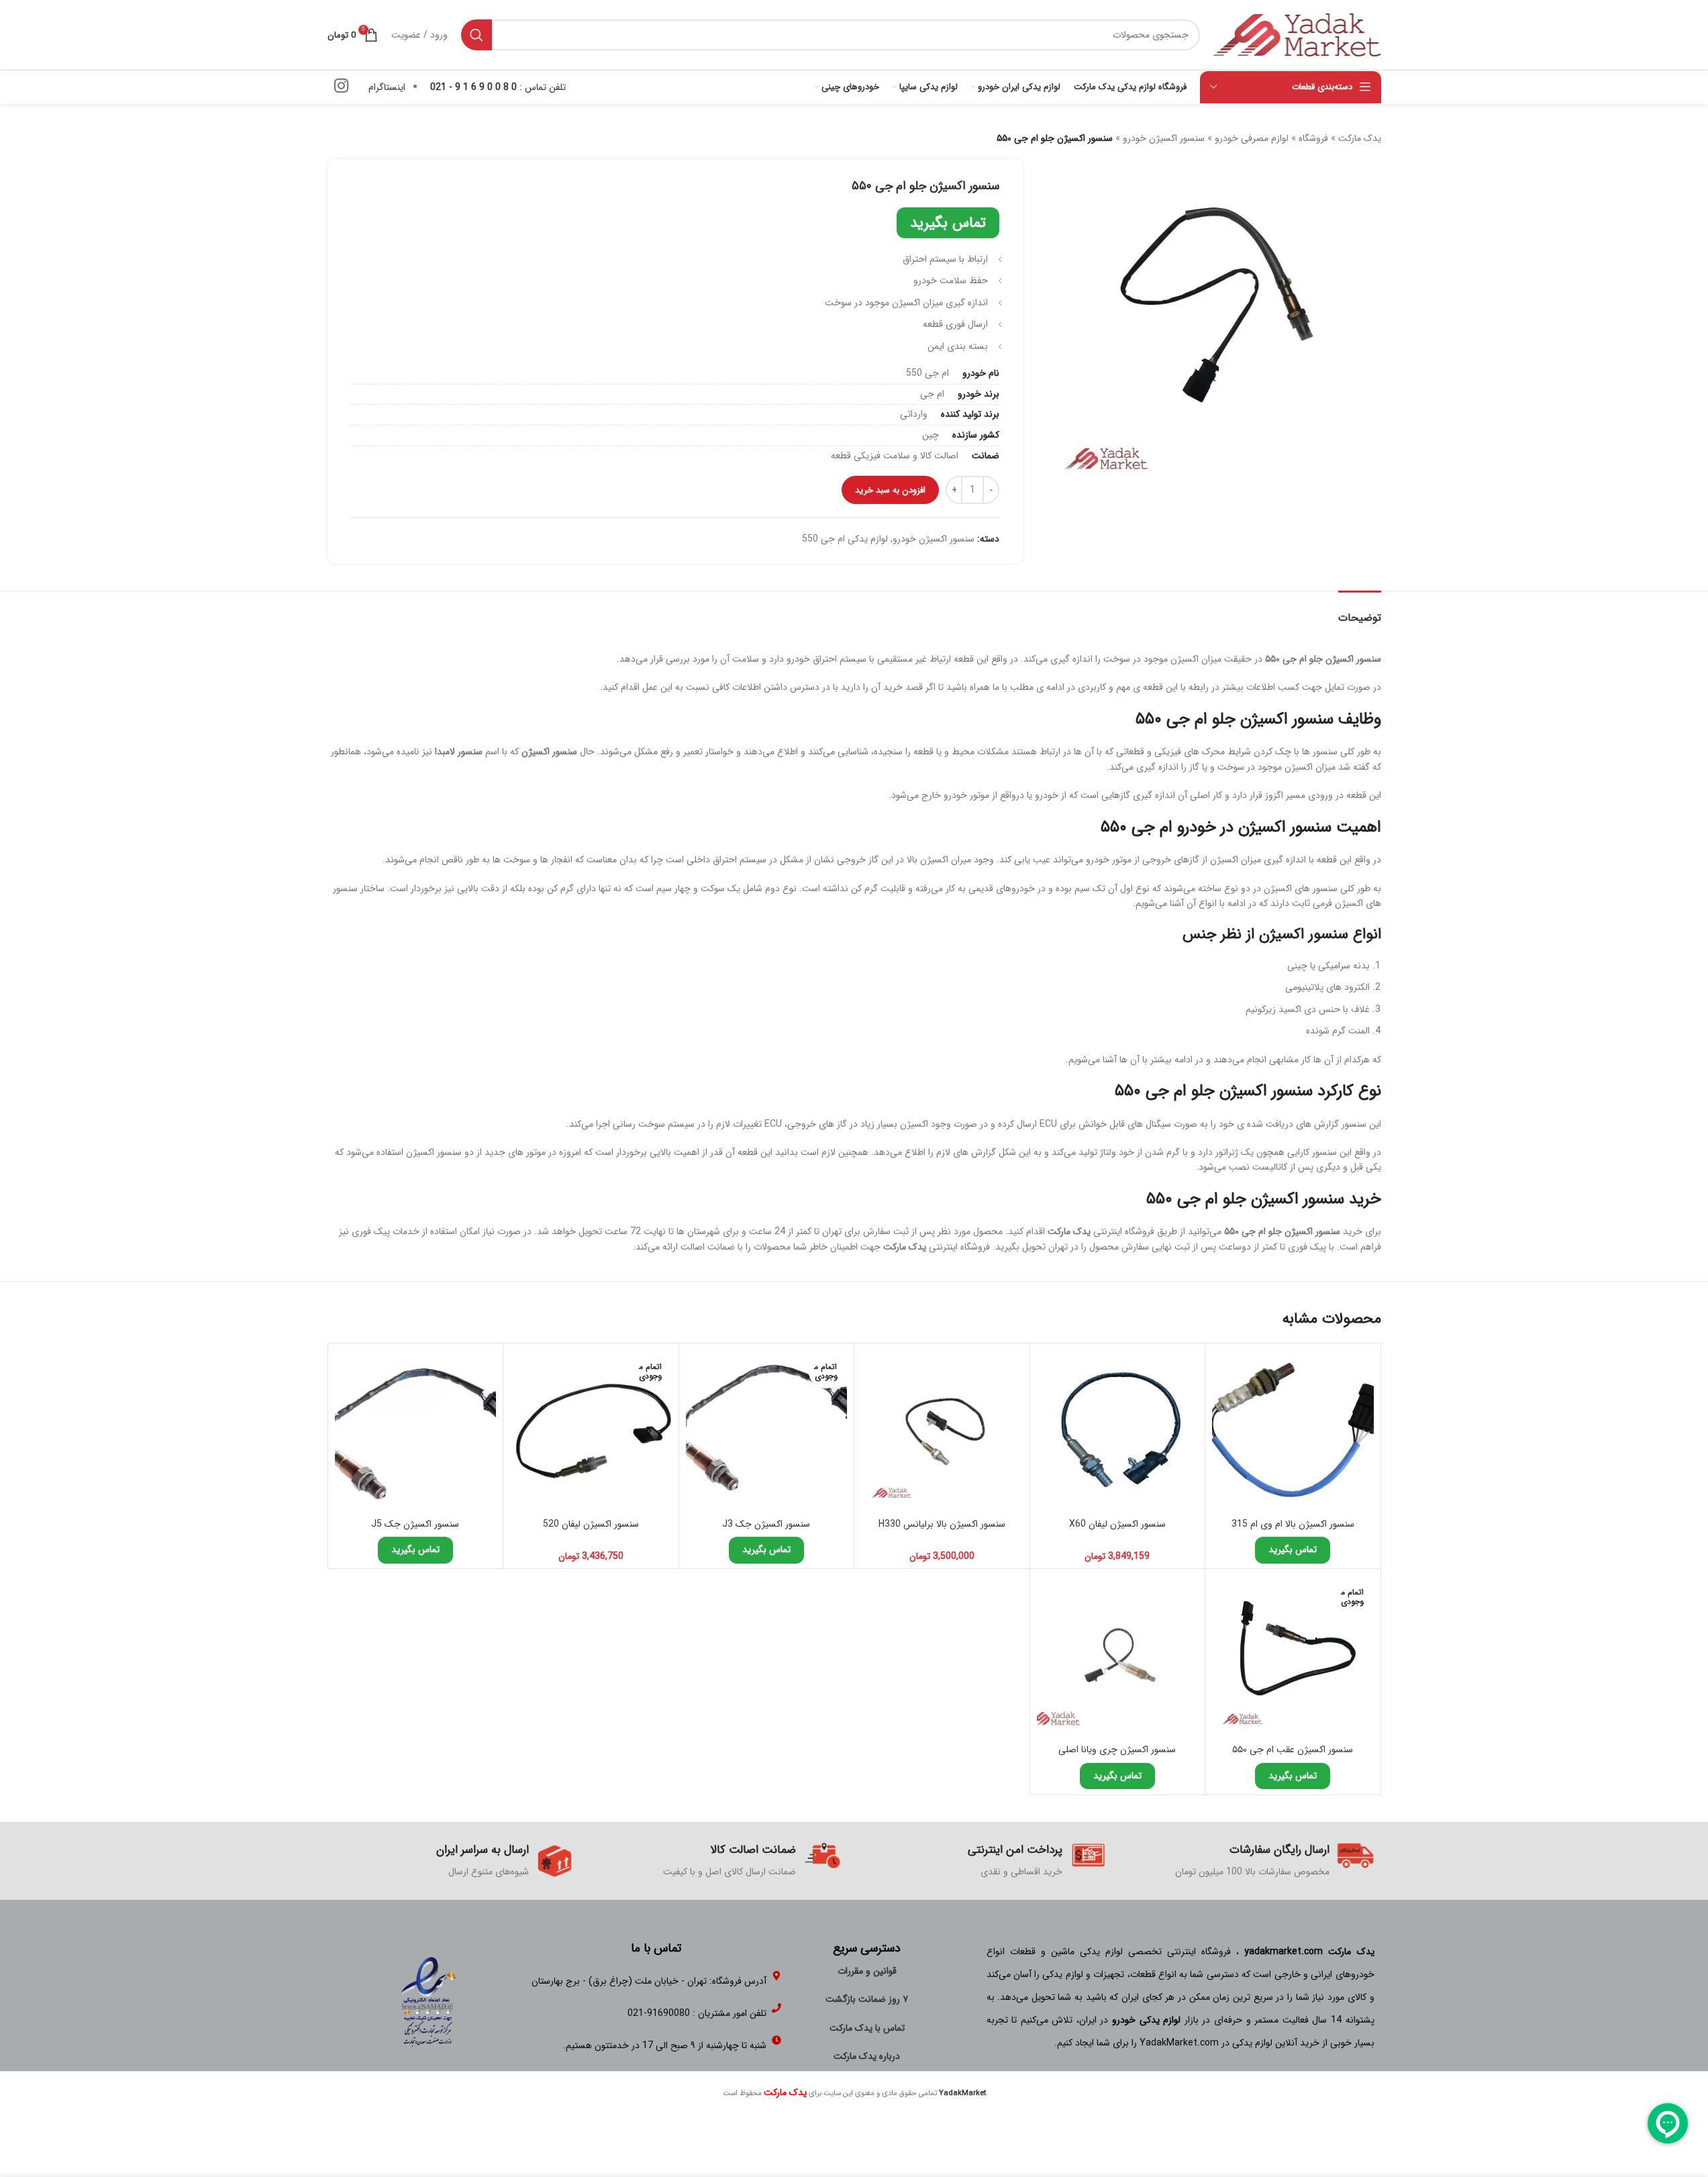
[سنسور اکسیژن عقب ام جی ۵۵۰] (1293, 1657)
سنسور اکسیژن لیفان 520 (591, 1524)
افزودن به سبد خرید (890, 490)
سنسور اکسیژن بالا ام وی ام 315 (1293, 1524)
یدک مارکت (1360, 138)
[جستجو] (476, 35)
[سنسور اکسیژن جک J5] (416, 1431)
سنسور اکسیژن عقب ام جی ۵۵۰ (1293, 1750)
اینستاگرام (387, 87)
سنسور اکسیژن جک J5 (415, 1524)
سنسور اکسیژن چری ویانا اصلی (1117, 1750)
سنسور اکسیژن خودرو (1164, 138)
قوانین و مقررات (867, 1971)
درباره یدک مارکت (867, 2056)
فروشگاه (1313, 138)
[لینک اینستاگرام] (341, 87)
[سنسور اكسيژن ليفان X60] (1118, 1431)
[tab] (1360, 611)
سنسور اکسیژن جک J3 (766, 1524)
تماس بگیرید (948, 223)
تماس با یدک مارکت (867, 2028)
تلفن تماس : (498, 87)
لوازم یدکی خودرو (1146, 2020)
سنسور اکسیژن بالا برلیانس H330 (942, 1524)
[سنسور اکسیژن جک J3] (767, 1431)
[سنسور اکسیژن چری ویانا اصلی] (1118, 1657)
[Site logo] (1297, 34)
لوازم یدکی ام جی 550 (845, 539)
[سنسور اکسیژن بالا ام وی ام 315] (1293, 1431)
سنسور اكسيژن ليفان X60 (1117, 1524)
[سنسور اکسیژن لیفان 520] (591, 1431)
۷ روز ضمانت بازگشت (867, 1999)
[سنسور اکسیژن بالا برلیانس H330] (942, 1431)
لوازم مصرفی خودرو (1252, 138)
